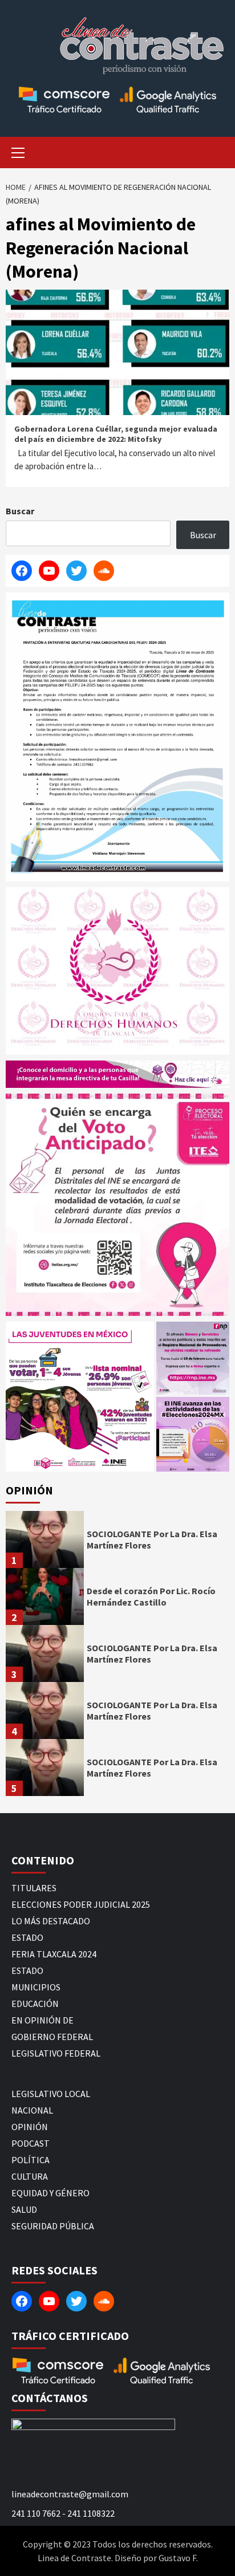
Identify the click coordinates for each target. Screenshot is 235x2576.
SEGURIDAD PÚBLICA (53, 2226)
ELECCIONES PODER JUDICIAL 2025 (81, 1904)
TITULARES (34, 1888)
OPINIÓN (30, 2127)
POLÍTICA (31, 2160)
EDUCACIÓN (35, 2004)
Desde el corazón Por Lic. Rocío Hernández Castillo (151, 1597)
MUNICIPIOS (36, 1987)
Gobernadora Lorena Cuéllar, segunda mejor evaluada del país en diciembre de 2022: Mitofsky (116, 434)
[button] (80, 1397)
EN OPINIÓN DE (42, 2020)
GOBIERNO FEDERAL (52, 2037)
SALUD (24, 2209)
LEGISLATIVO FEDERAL (56, 2053)
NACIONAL (32, 2110)
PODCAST (31, 2143)
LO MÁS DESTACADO (51, 1921)
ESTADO (27, 1937)
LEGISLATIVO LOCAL (51, 2094)
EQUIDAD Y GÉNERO (50, 2193)
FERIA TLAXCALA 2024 (54, 1954)
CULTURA (30, 2176)
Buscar (20, 511)
